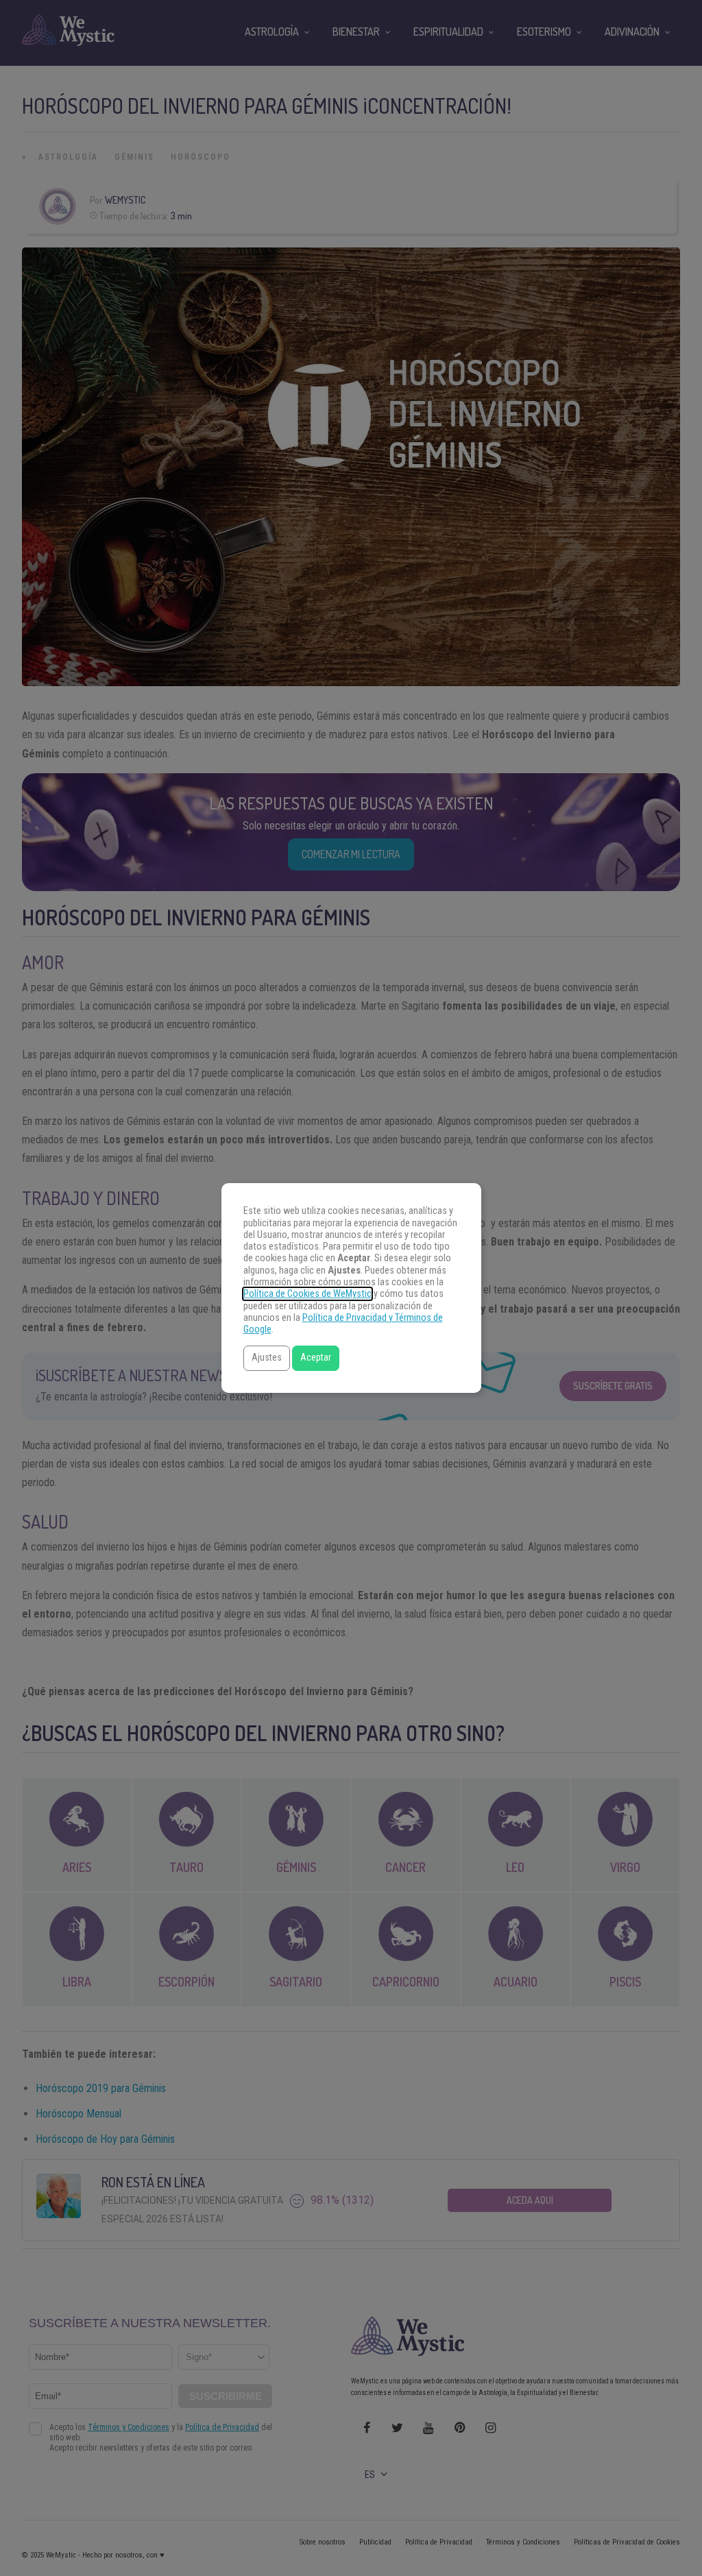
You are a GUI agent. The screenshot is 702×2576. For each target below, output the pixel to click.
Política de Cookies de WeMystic (307, 1294)
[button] (267, 1358)
